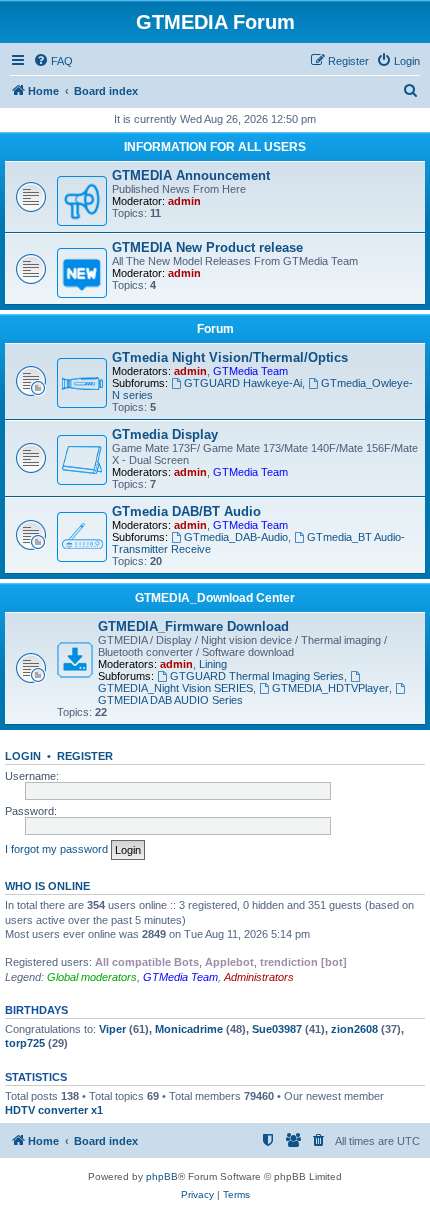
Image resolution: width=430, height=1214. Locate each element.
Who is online (47, 886)
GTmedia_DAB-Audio (236, 537)
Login (23, 756)
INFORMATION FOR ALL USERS (215, 147)
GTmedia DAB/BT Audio (186, 511)
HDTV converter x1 (54, 1110)
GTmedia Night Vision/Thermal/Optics (230, 357)
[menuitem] (53, 61)
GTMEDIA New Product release (207, 247)
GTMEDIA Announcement (191, 175)
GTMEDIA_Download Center (215, 598)
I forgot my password (56, 849)
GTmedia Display (165, 434)
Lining (213, 664)
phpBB (162, 1176)
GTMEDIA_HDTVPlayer (330, 688)
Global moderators (92, 977)
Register (85, 756)
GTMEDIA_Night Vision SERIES (175, 688)
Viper (112, 1029)
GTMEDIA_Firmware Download (193, 626)
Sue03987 (277, 1029)
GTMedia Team (250, 371)
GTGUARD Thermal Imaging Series (257, 676)
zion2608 (354, 1029)
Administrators (259, 977)
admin (184, 201)
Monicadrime (189, 1029)
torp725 (25, 1043)
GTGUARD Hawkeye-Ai (243, 383)
